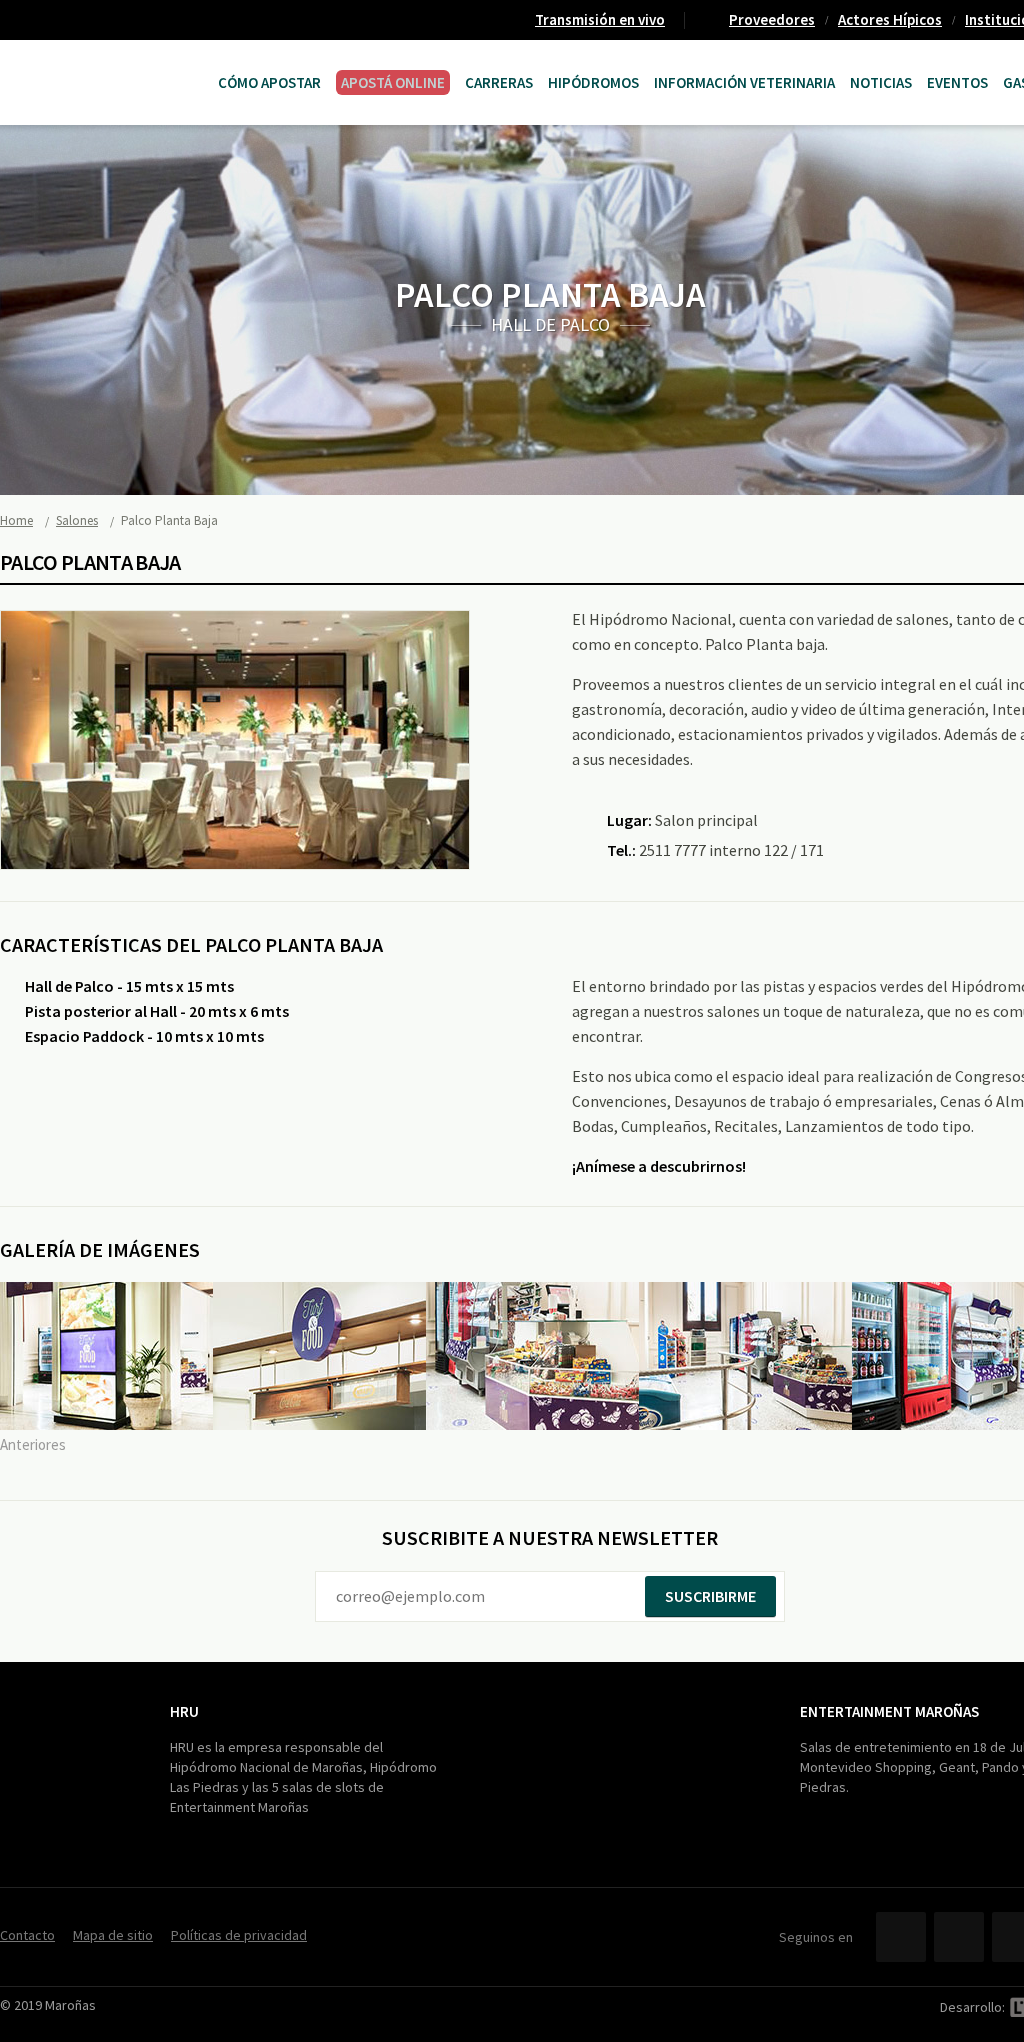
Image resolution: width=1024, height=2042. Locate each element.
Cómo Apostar (269, 82)
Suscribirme (710, 1596)
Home (16, 520)
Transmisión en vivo (600, 19)
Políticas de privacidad (239, 1935)
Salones (77, 520)
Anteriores (33, 1444)
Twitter (959, 1937)
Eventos (957, 82)
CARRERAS (499, 82)
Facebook (901, 1937)
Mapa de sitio (113, 1935)
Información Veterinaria (744, 82)
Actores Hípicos (890, 19)
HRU (184, 1711)
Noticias (881, 82)
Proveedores (772, 19)
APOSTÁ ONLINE (393, 82)
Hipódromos (593, 82)
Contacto (27, 1935)
